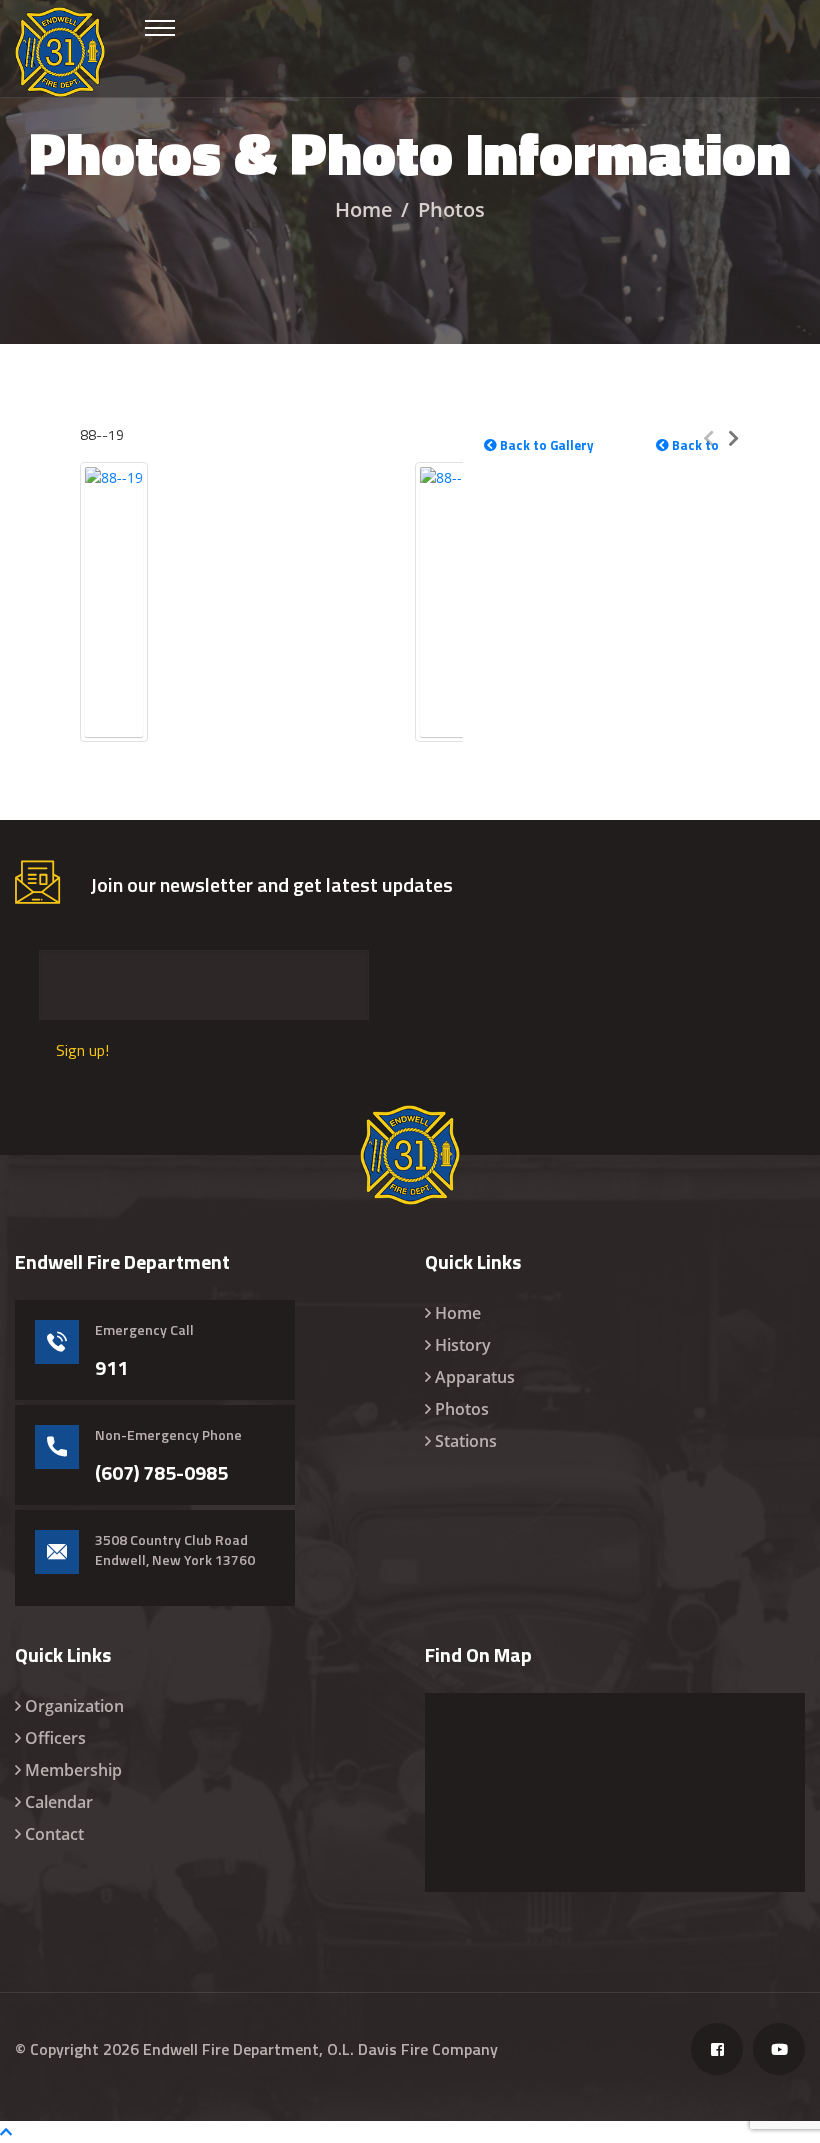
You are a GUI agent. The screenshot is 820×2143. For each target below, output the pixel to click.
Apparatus (475, 1377)
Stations (466, 1441)
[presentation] (709, 437)
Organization (74, 1706)
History (463, 1345)
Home (364, 209)
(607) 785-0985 (161, 1473)
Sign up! (82, 1050)
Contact (54, 1834)
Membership (73, 1770)
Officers (55, 1738)
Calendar (59, 1802)
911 (111, 1368)
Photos (462, 1409)
